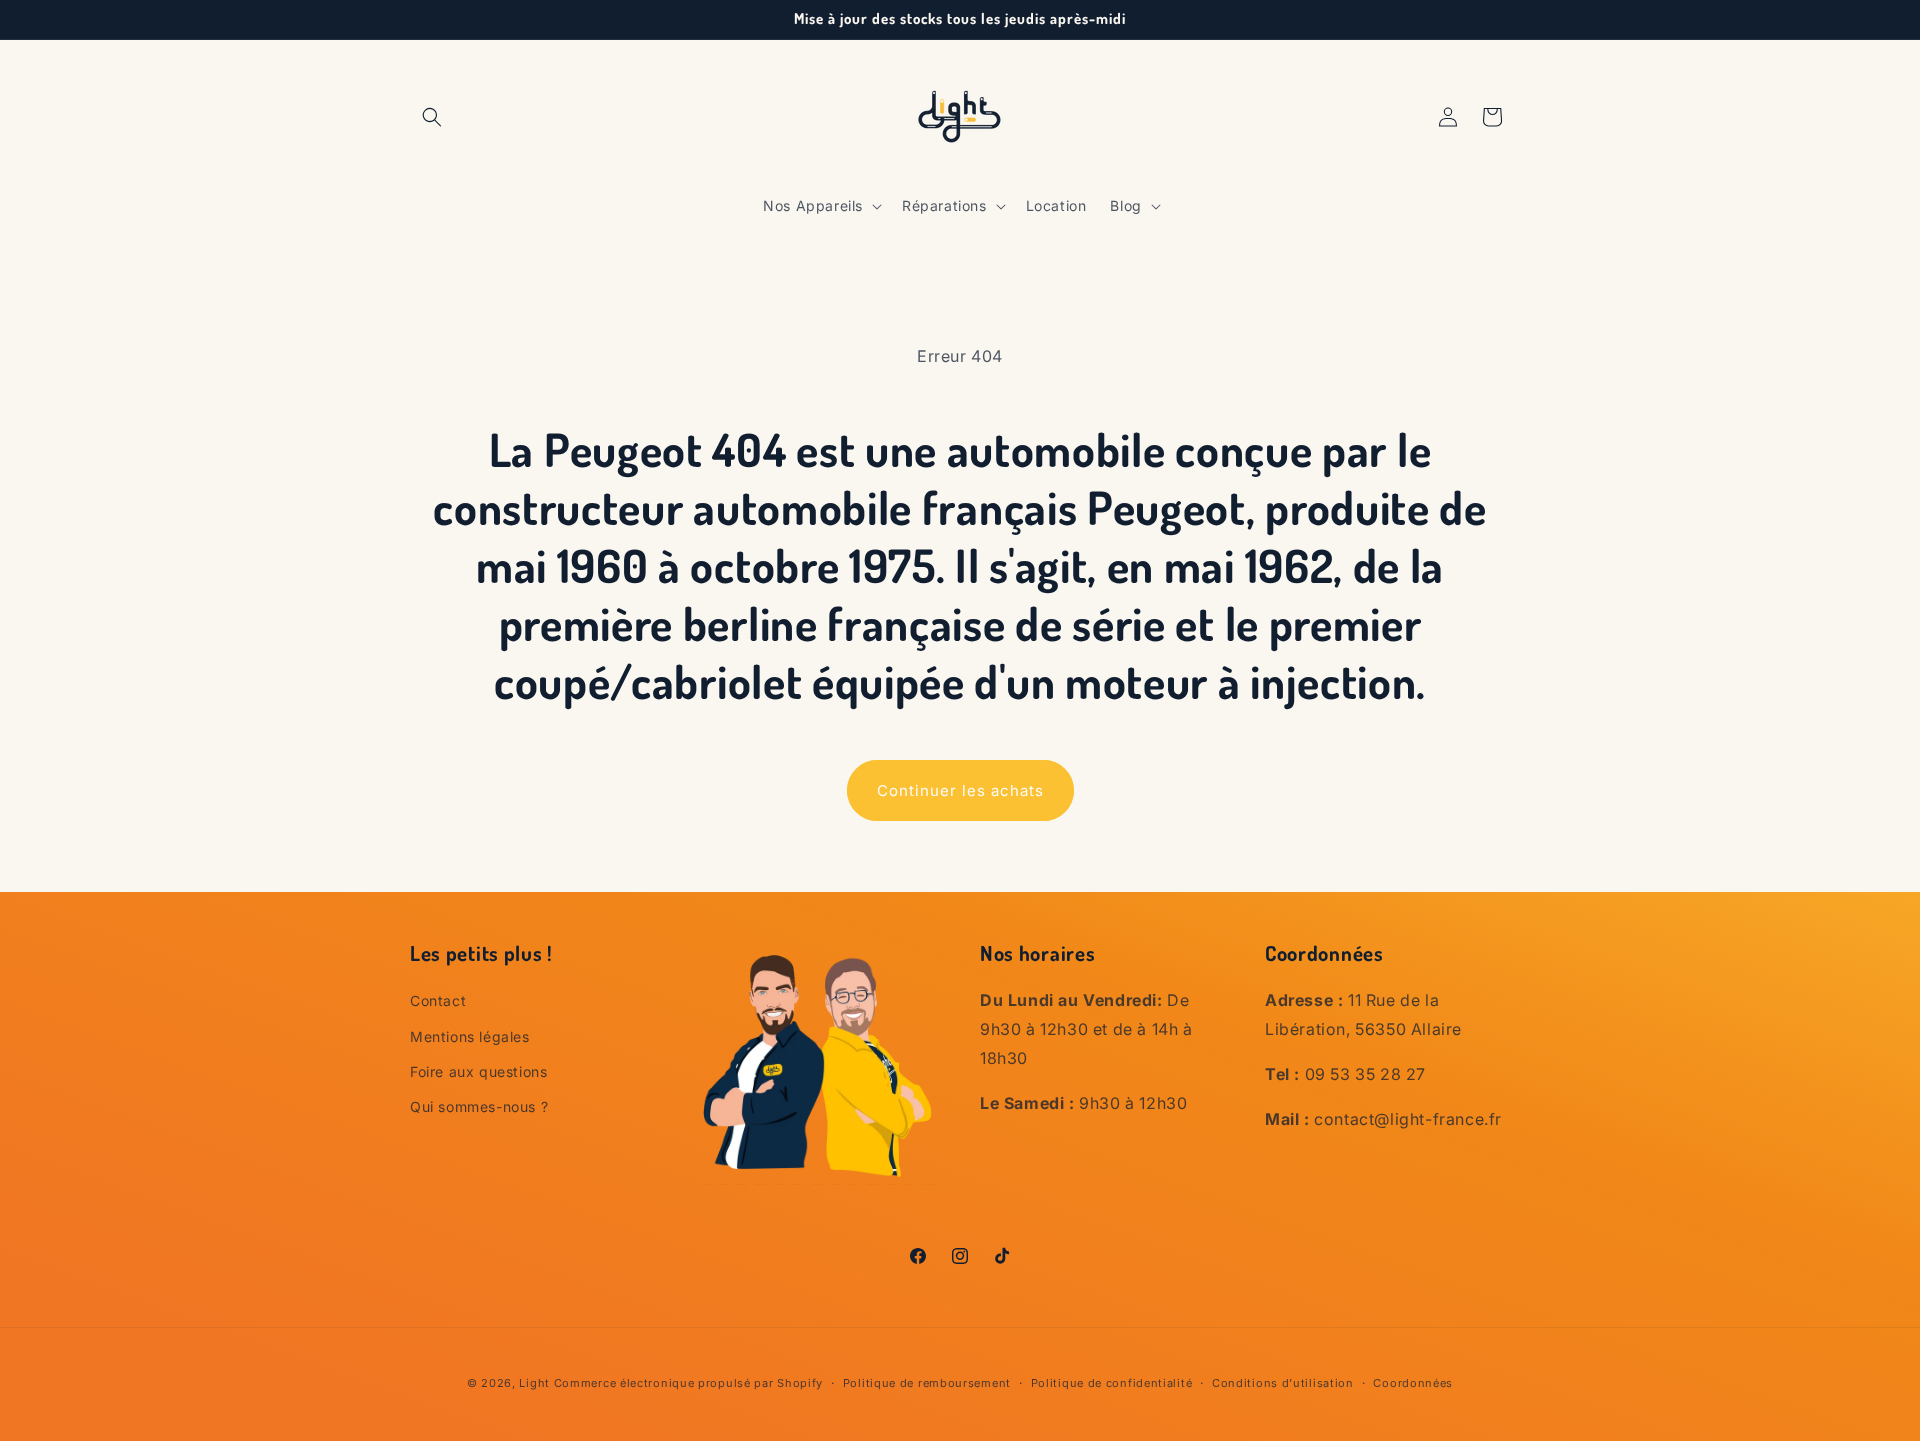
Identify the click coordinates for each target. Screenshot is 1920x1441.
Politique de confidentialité (1112, 1382)
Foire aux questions (478, 1070)
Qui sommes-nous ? (479, 1105)
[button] (432, 117)
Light (534, 1383)
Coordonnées (1413, 1382)
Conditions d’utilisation (1283, 1382)
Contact (438, 1000)
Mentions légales (470, 1035)
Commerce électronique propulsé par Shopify (688, 1383)
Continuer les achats (960, 790)
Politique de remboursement (927, 1382)
